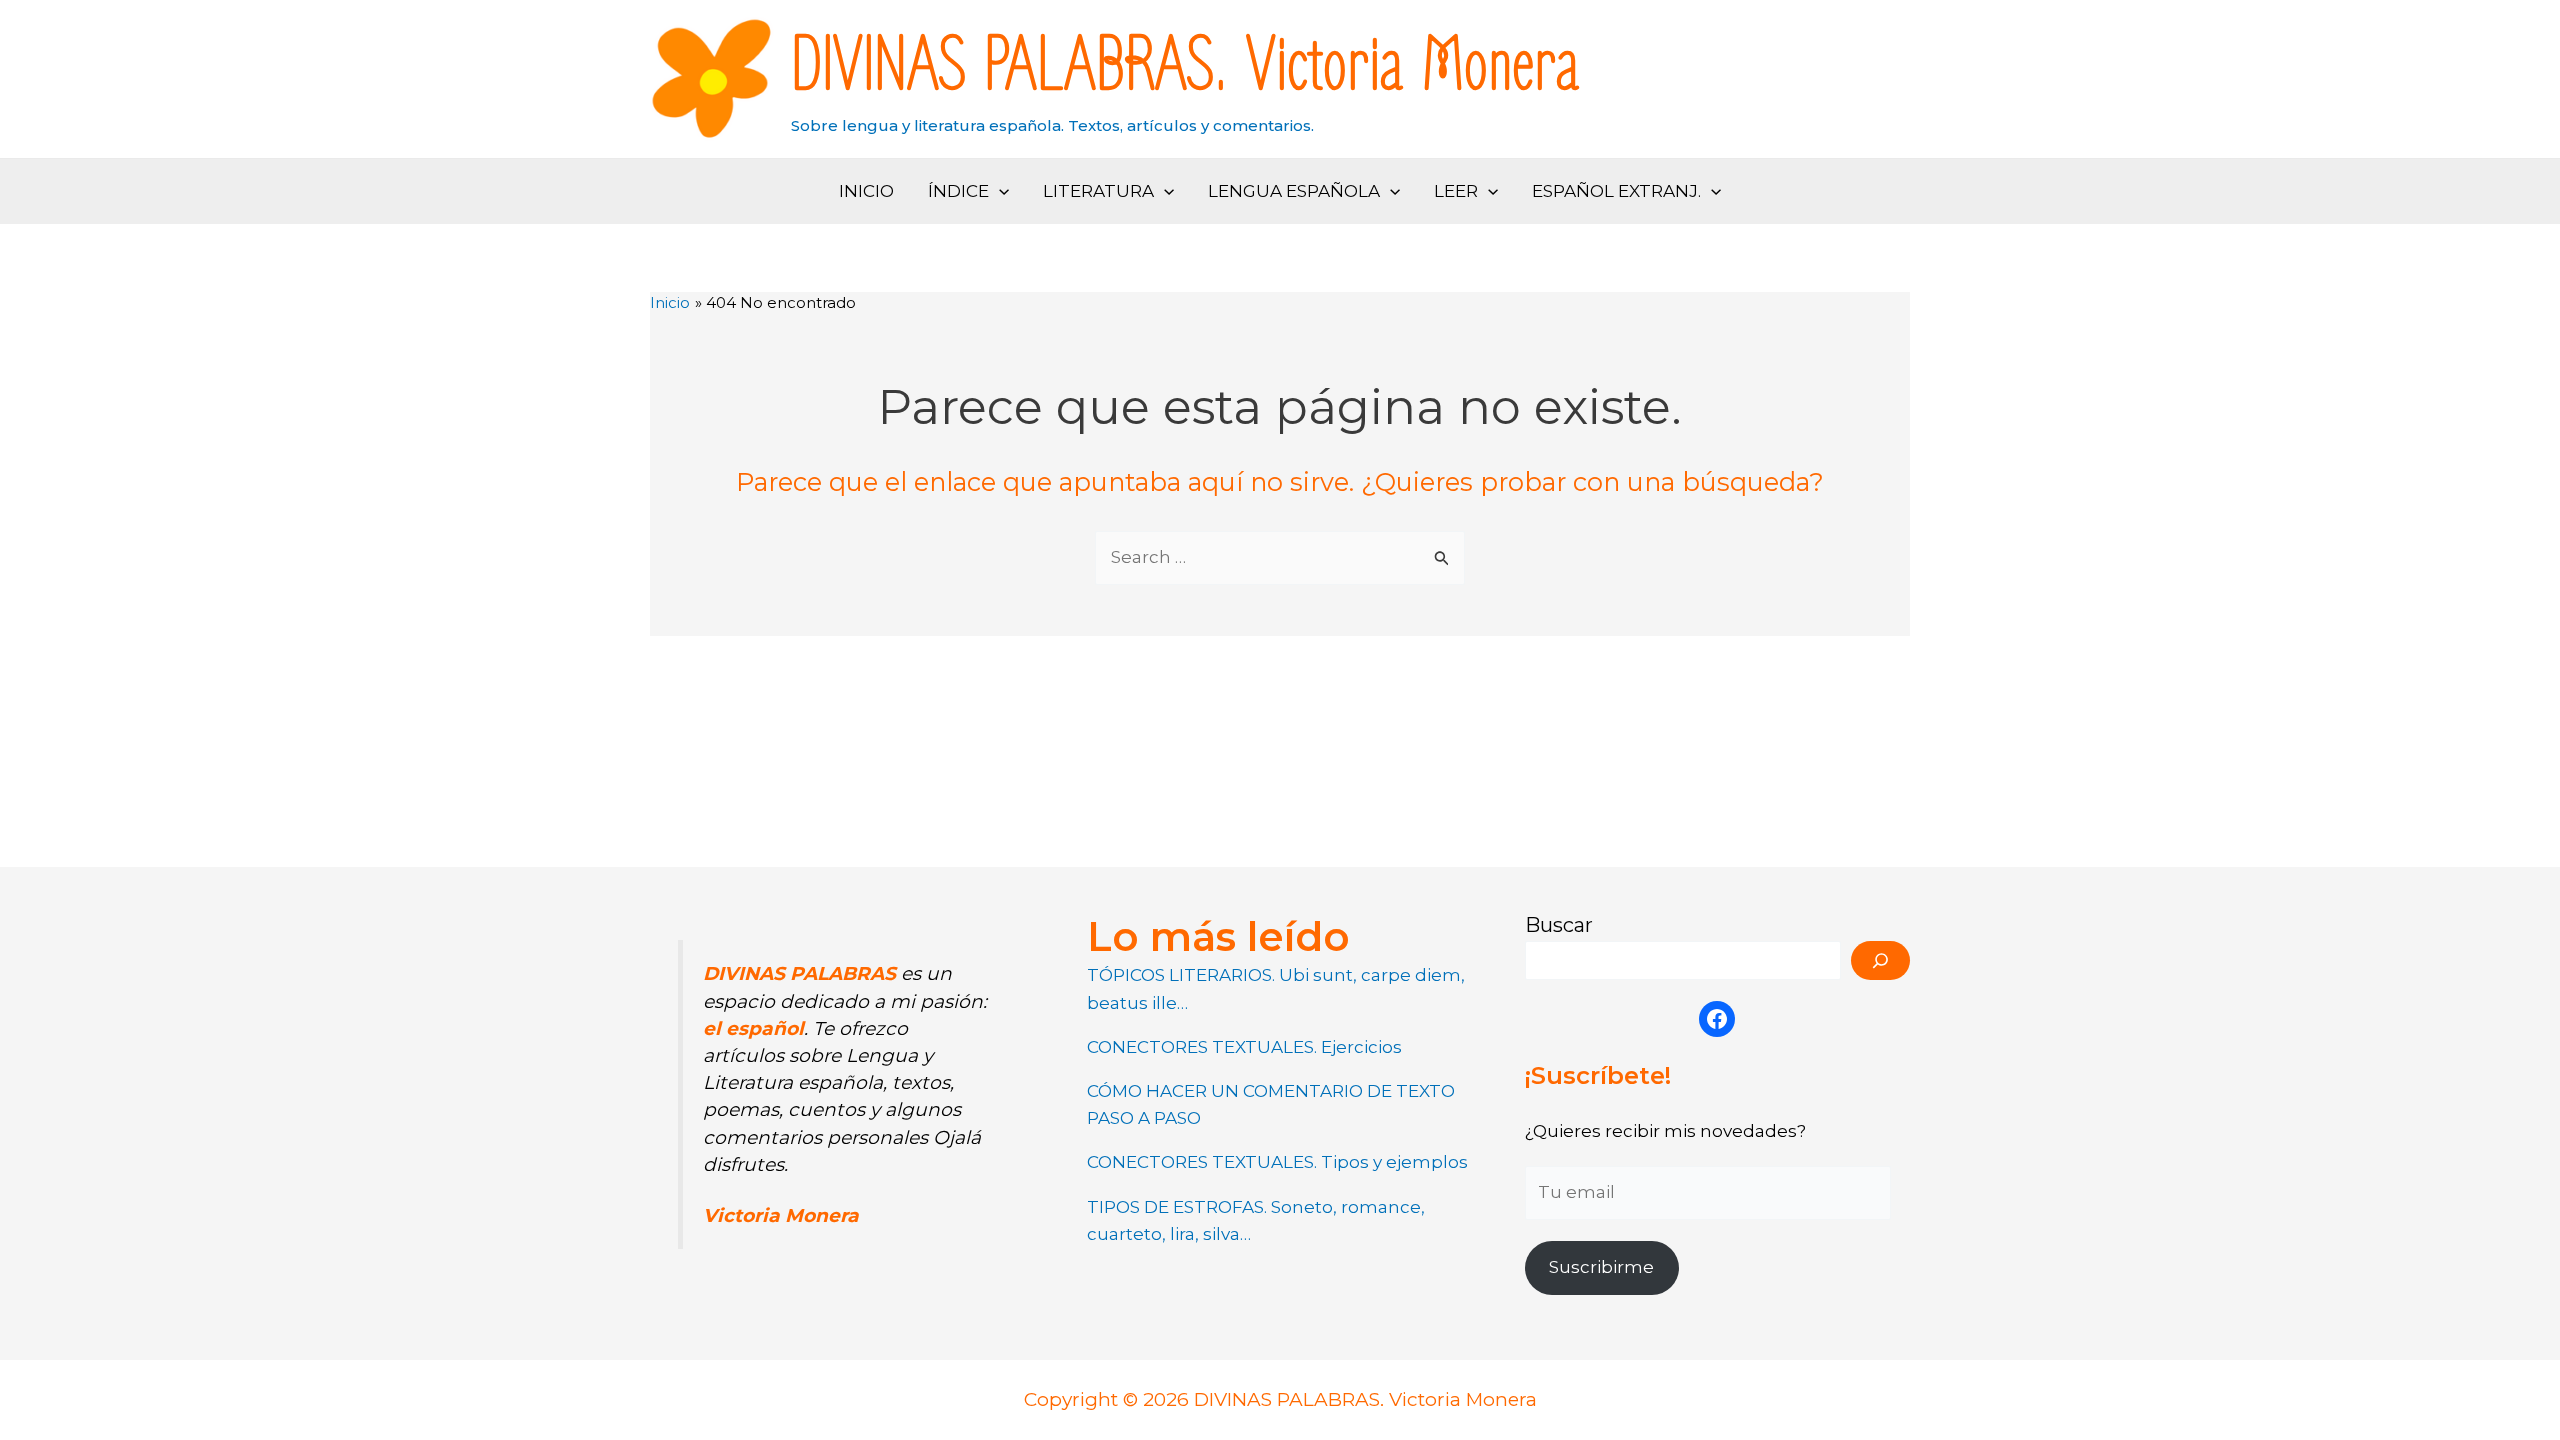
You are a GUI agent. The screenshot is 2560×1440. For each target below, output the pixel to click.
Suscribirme (1601, 1267)
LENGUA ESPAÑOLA (1294, 191)
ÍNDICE (958, 191)
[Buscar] (1880, 960)
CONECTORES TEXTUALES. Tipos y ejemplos (1277, 1162)
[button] (999, 191)
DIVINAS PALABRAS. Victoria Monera (1185, 67)
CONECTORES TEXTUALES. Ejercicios (1244, 1047)
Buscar (1559, 925)
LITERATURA (1098, 191)
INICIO (866, 191)
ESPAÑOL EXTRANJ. (1616, 191)
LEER (1456, 191)
